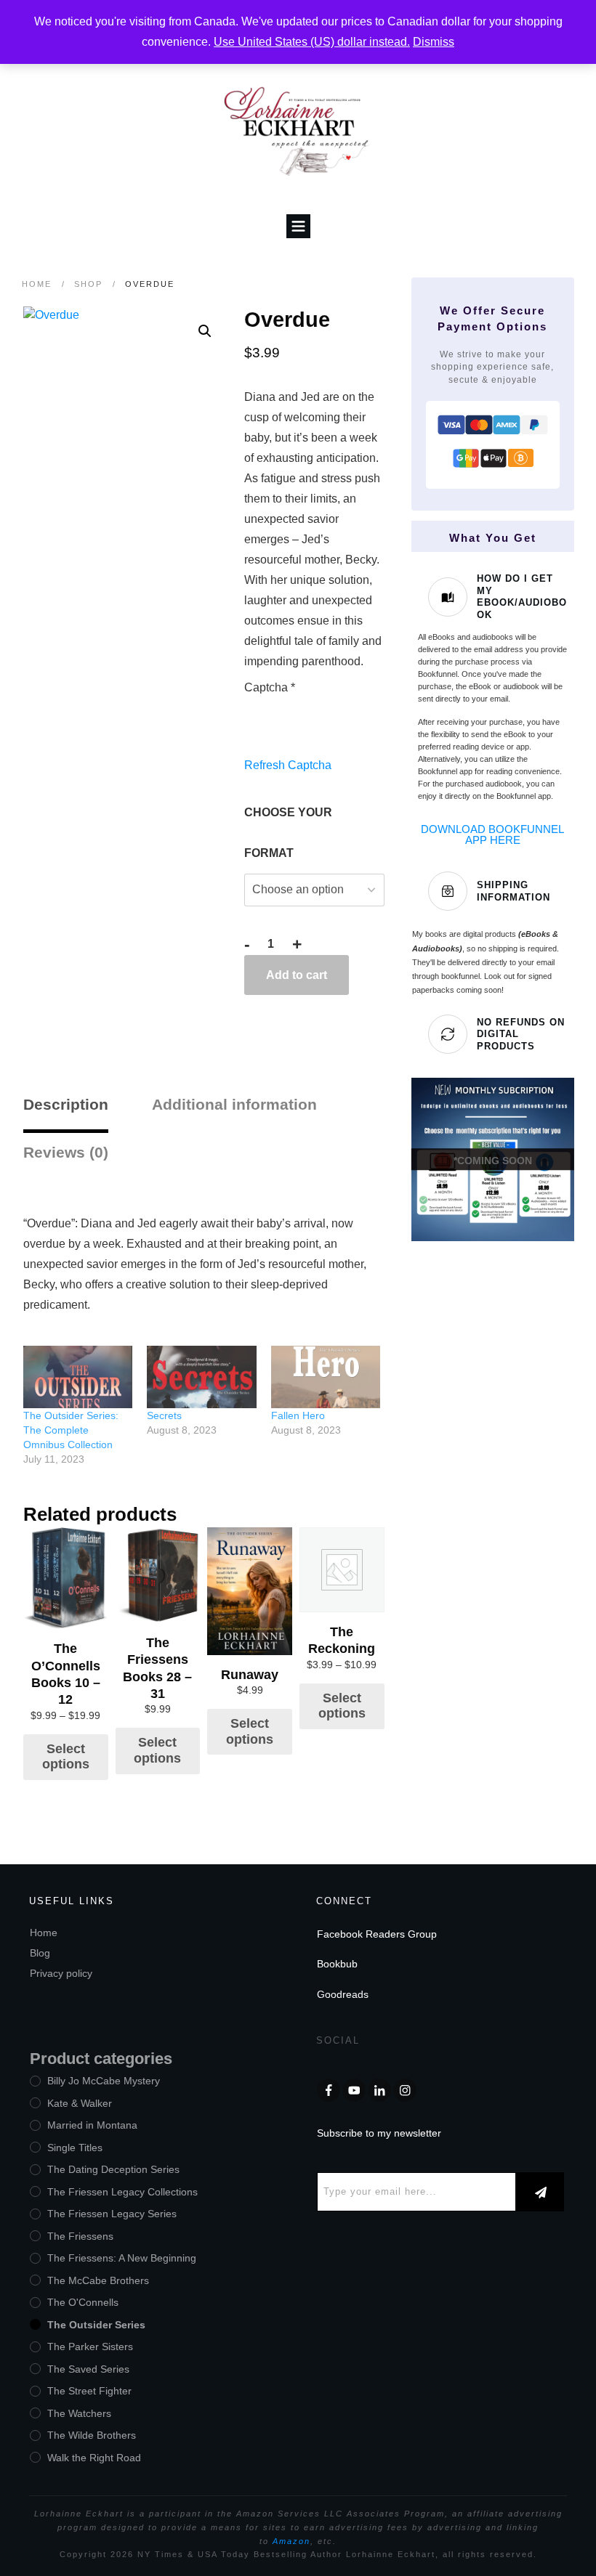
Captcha (270, 687)
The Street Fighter (89, 2391)
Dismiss (434, 42)
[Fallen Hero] (326, 1377)
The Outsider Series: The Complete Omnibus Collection (71, 1430)
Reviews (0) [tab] (66, 1152)
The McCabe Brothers (98, 2280)
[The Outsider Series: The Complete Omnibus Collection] (78, 1377)
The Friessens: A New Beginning (122, 2258)
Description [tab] (66, 1104)
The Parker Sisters (90, 2347)
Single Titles (75, 2148)
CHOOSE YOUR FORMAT (288, 833)
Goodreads (343, 1994)
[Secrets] (201, 1377)
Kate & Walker (80, 2103)
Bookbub (337, 1964)
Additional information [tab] (234, 1104)
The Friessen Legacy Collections (122, 2192)
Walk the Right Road (94, 2458)
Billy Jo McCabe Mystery (104, 2081)
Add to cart (297, 975)
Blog (40, 1953)
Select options (66, 1757)
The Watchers (79, 2413)
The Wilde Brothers (92, 2435)
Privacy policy (61, 1973)
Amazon (291, 2541)
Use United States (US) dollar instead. (312, 42)
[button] (205, 331)
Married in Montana (92, 2125)
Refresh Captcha (288, 765)
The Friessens (80, 2236)
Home (44, 1933)
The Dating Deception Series (113, 2169)
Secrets (164, 1415)
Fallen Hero (298, 1415)
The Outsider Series (96, 2325)
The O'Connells (83, 2302)
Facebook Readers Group (377, 1934)
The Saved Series (88, 2369)
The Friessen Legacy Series (112, 2214)
